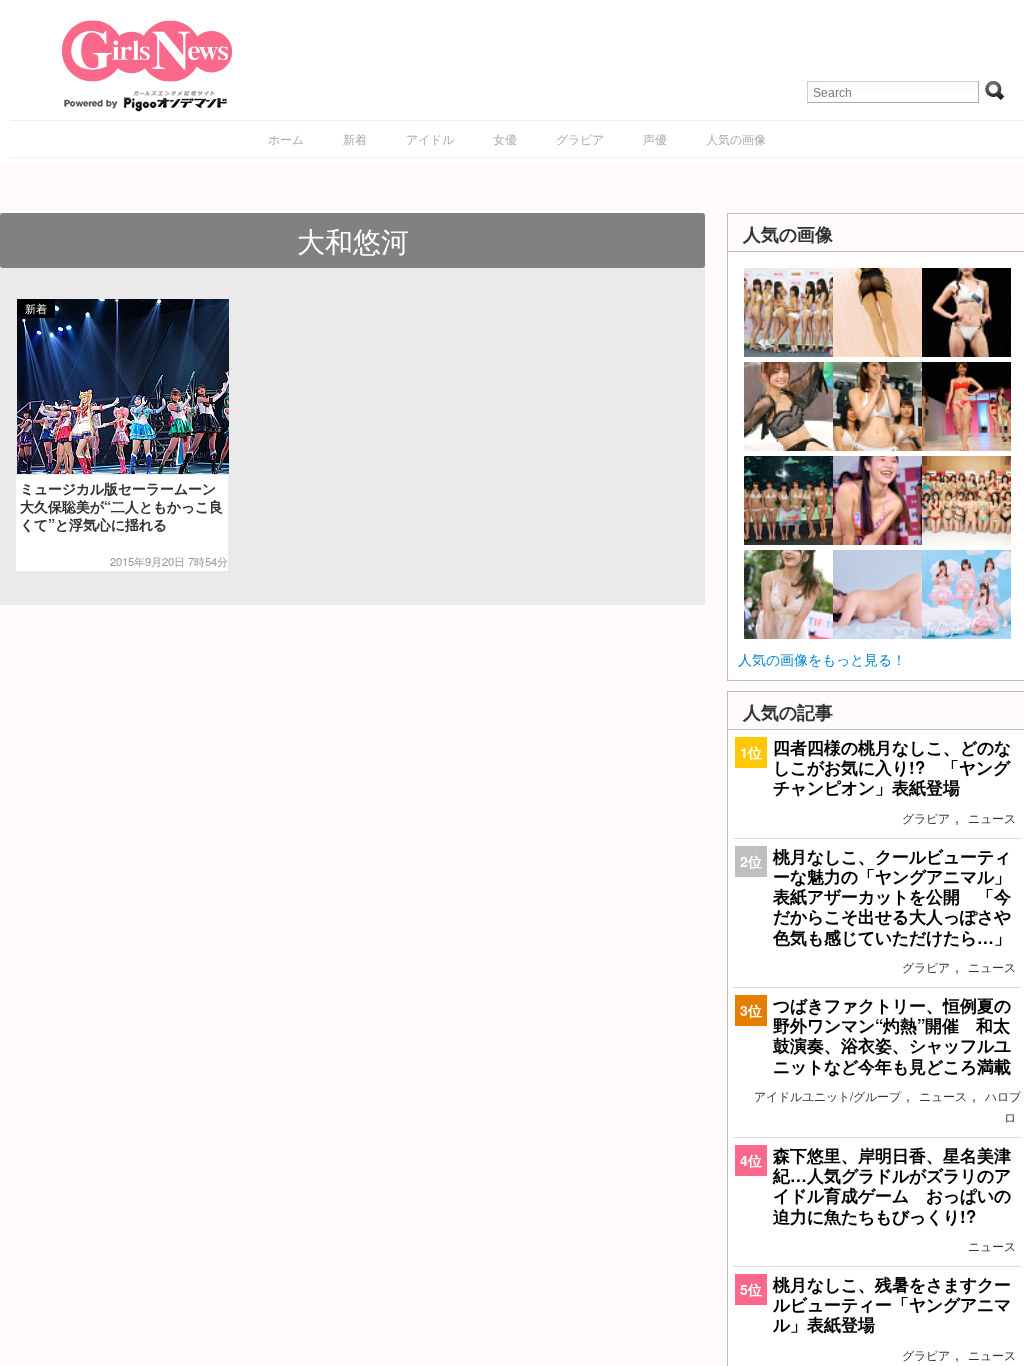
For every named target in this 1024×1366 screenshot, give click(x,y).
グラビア (580, 138)
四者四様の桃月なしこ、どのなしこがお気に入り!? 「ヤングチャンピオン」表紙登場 (892, 767)
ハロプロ (1003, 1106)
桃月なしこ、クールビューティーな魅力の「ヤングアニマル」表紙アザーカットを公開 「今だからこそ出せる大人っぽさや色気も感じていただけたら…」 (892, 896)
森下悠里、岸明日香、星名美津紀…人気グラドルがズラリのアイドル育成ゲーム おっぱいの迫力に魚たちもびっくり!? (892, 1185)
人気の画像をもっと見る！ (822, 659)
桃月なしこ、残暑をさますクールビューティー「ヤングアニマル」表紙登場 (892, 1304)
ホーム (286, 138)
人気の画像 (736, 138)
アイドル (430, 138)
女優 (505, 138)
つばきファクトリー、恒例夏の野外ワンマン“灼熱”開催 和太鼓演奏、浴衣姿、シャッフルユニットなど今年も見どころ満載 (892, 1035)
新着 (355, 138)
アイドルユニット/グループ (827, 1095)
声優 (655, 138)
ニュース (992, 817)
